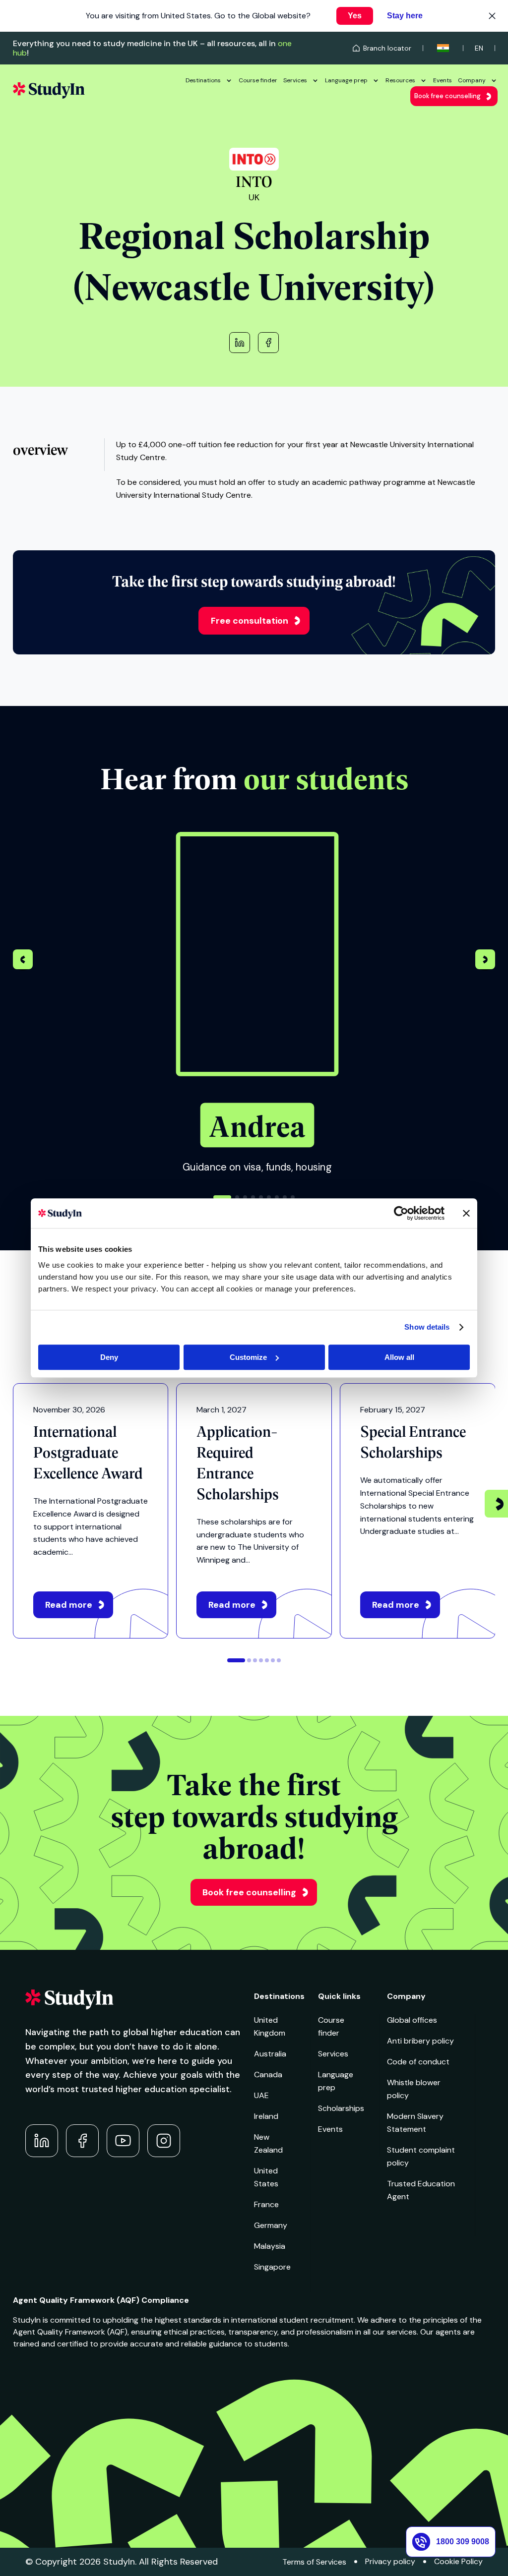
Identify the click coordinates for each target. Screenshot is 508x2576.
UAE (261, 2095)
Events (443, 80)
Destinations (203, 80)
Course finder (258, 80)
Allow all (399, 1357)
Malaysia (270, 2246)
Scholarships (341, 2108)
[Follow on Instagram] (164, 2141)
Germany (271, 2225)
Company (472, 80)
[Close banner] (466, 1213)
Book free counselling (447, 96)
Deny (109, 1357)
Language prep (346, 80)
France (266, 2204)
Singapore (272, 2267)
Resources (400, 80)
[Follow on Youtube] (123, 2141)
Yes (355, 16)
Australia (270, 2054)
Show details (427, 1327)
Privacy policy (390, 2561)
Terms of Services (314, 2562)
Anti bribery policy (420, 2041)
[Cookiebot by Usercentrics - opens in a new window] (401, 1213)
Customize (248, 1357)
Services (295, 80)
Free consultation (250, 621)
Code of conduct (418, 2062)
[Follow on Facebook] (82, 2141)
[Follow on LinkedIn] (42, 2141)
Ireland (266, 2116)
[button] (485, 961)
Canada (268, 2075)
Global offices (412, 2020)
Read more (69, 1605)
